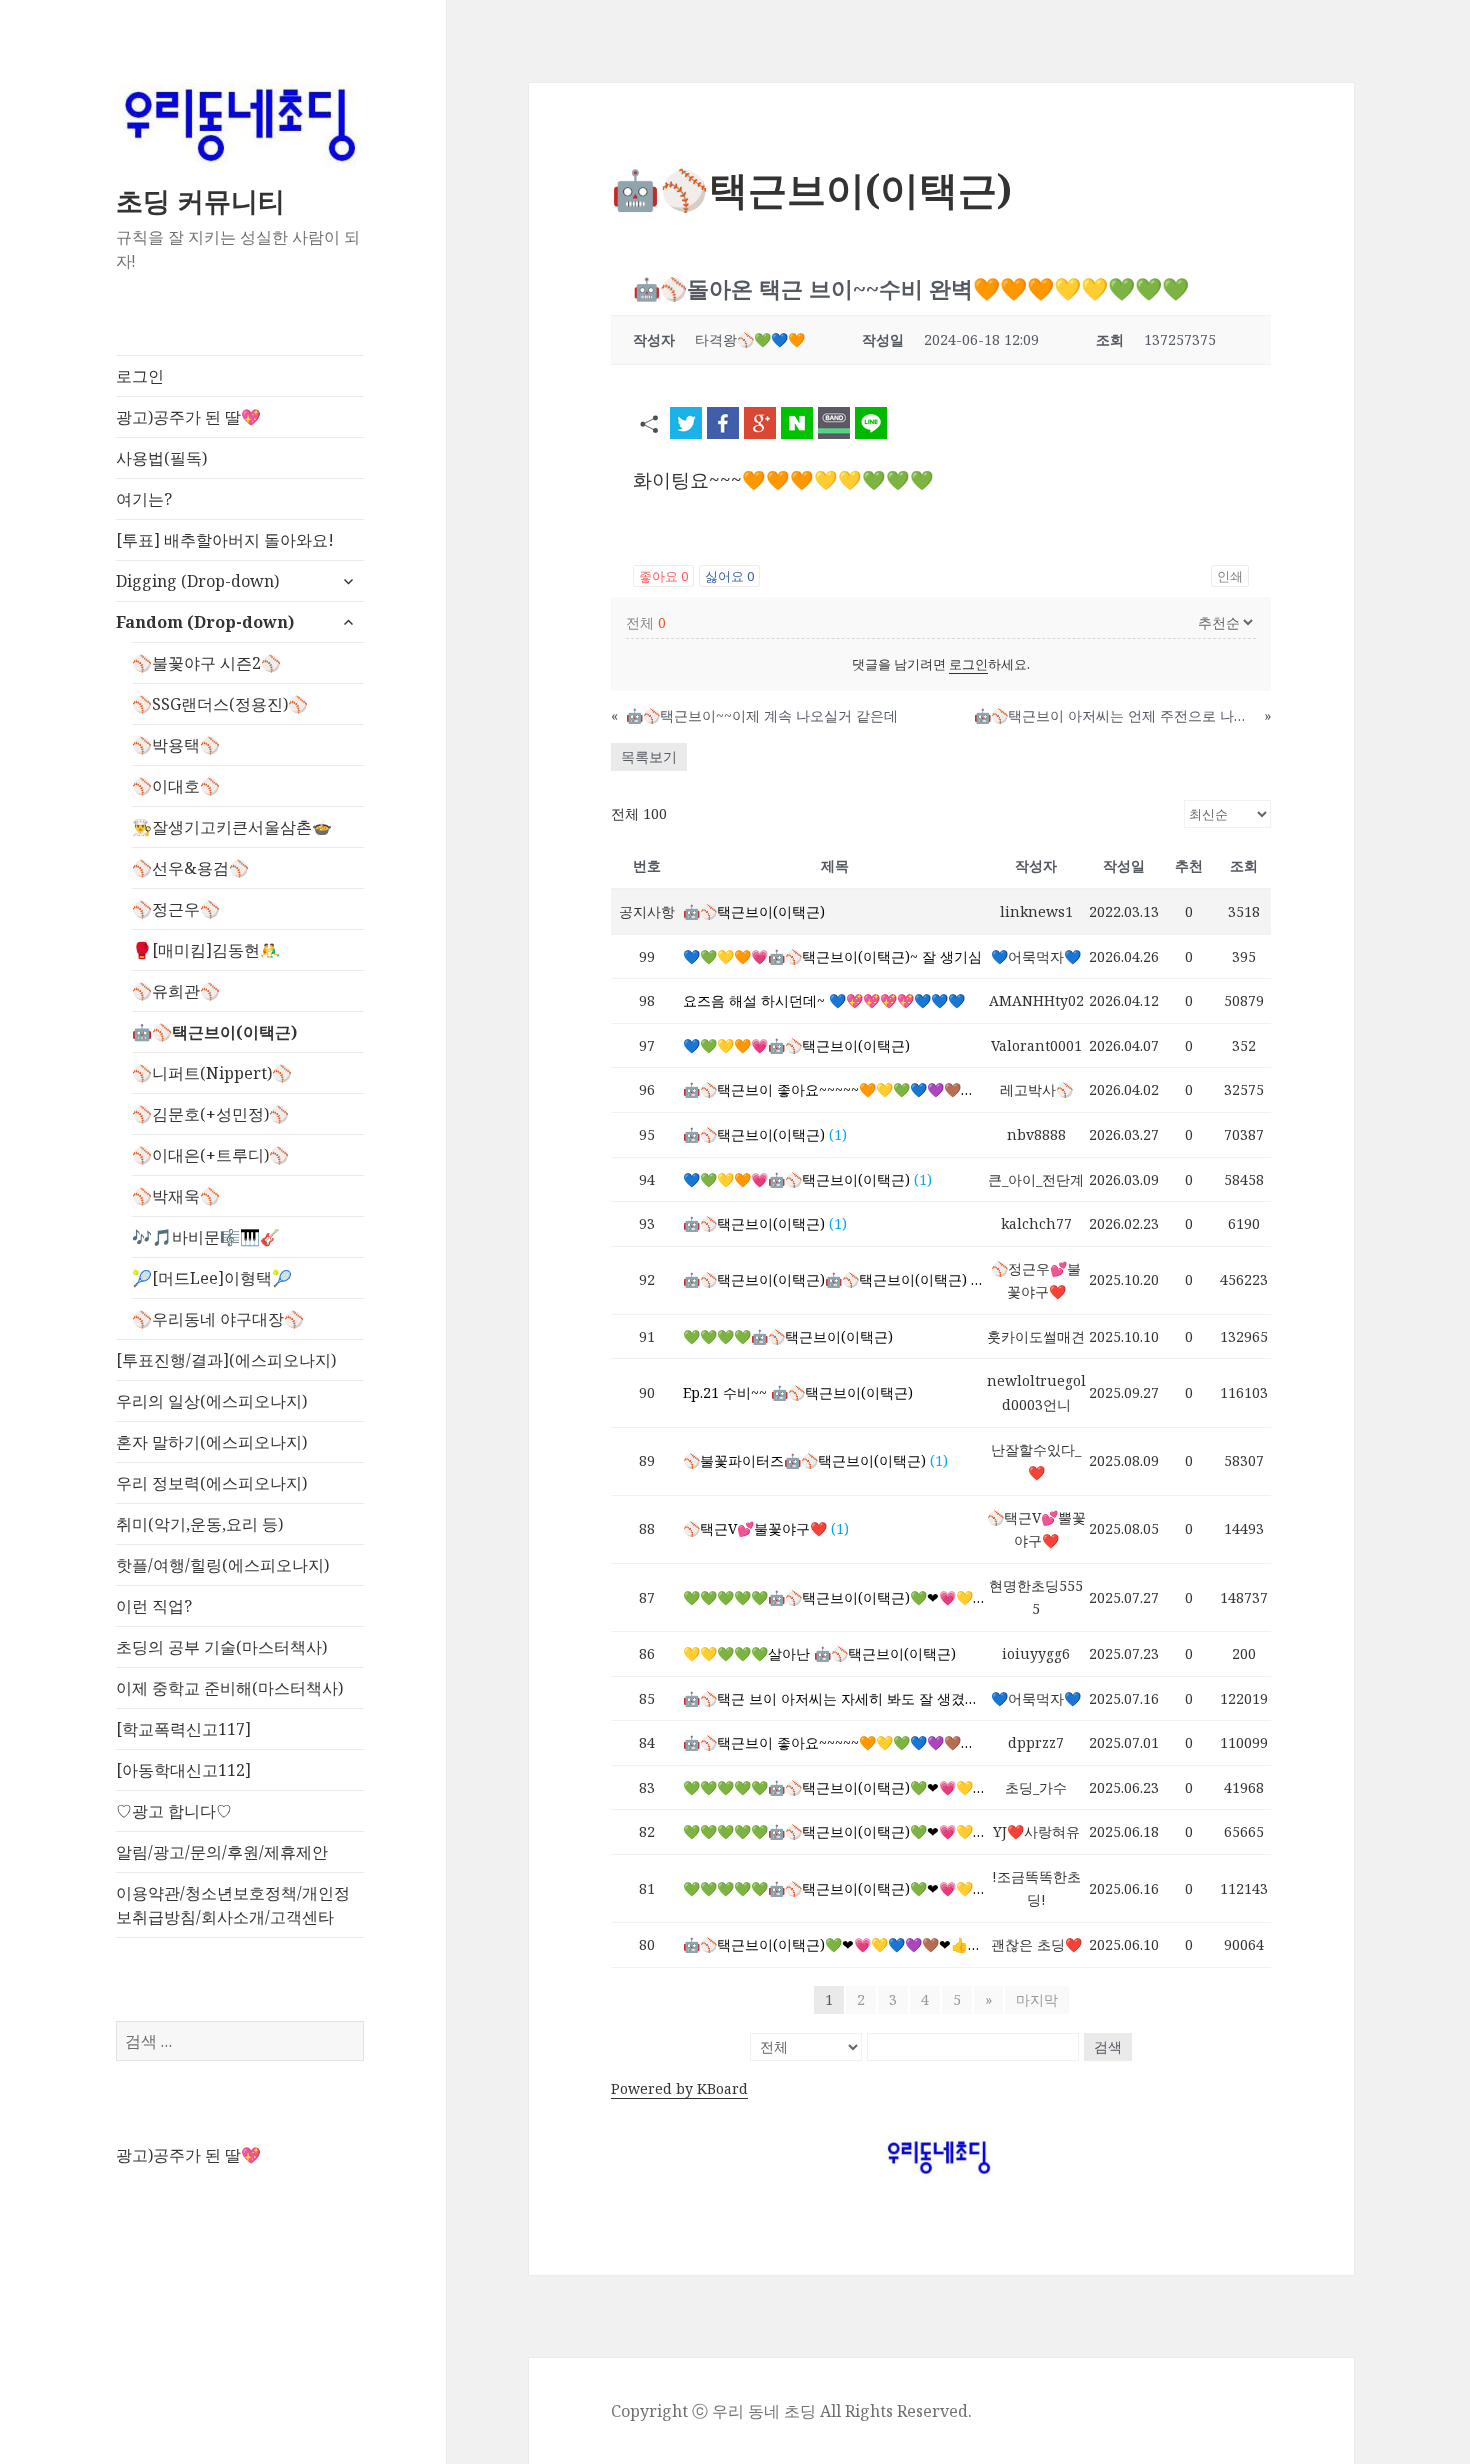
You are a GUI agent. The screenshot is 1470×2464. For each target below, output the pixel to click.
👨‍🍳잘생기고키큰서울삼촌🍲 (232, 827)
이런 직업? (154, 1606)
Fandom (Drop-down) (205, 622)
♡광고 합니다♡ (174, 1811)
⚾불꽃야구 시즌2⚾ (206, 663)
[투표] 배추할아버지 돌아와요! (225, 540)
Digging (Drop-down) (197, 581)
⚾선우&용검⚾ (190, 868)
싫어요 (729, 576)
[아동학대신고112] (183, 1770)
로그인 (140, 376)
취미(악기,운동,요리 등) (199, 1524)
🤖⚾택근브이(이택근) (214, 1032)
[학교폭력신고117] (183, 1729)
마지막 (1037, 1999)
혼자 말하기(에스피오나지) (211, 1442)
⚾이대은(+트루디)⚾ (210, 1155)
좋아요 (663, 576)
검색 (1108, 2046)
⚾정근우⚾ (176, 909)
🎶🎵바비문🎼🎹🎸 (206, 1237)
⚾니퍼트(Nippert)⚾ (212, 1073)
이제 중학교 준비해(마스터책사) (229, 1688)
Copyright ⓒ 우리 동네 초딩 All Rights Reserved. (791, 2411)
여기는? (144, 499)
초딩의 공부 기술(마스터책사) (221, 1647)
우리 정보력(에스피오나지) (211, 1483)
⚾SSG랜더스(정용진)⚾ (220, 704)
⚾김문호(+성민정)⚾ (210, 1114)
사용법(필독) (161, 458)
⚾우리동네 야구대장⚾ (218, 1319)
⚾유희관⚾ (176, 991)
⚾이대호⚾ (176, 786)
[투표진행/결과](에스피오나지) (226, 1360)
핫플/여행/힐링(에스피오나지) (222, 1565)
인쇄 (1230, 576)
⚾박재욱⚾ (176, 1196)
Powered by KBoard (679, 2088)
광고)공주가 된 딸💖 (188, 417)
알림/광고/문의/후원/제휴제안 (222, 1852)
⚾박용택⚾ (176, 745)
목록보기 (649, 756)
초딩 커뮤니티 (200, 200)
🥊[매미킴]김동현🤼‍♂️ (206, 950)
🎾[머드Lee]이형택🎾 (212, 1278)
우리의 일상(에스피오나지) (211, 1401)
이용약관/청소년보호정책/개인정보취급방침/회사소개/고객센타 (233, 1905)
